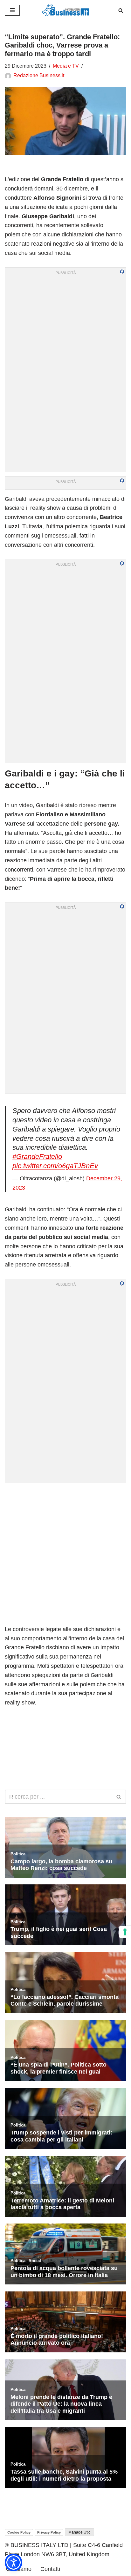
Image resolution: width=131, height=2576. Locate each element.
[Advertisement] (65, 1554)
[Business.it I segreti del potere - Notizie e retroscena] (65, 10)
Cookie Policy (19, 2532)
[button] (14, 2562)
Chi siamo (19, 2569)
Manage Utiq (79, 2532)
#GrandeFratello (37, 1157)
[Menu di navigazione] (12, 10)
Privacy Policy (49, 2532)
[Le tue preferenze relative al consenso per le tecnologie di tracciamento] (125, 1932)
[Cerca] (121, 10)
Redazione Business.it (39, 75)
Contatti (50, 2569)
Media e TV (66, 66)
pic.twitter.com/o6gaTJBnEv (55, 1166)
